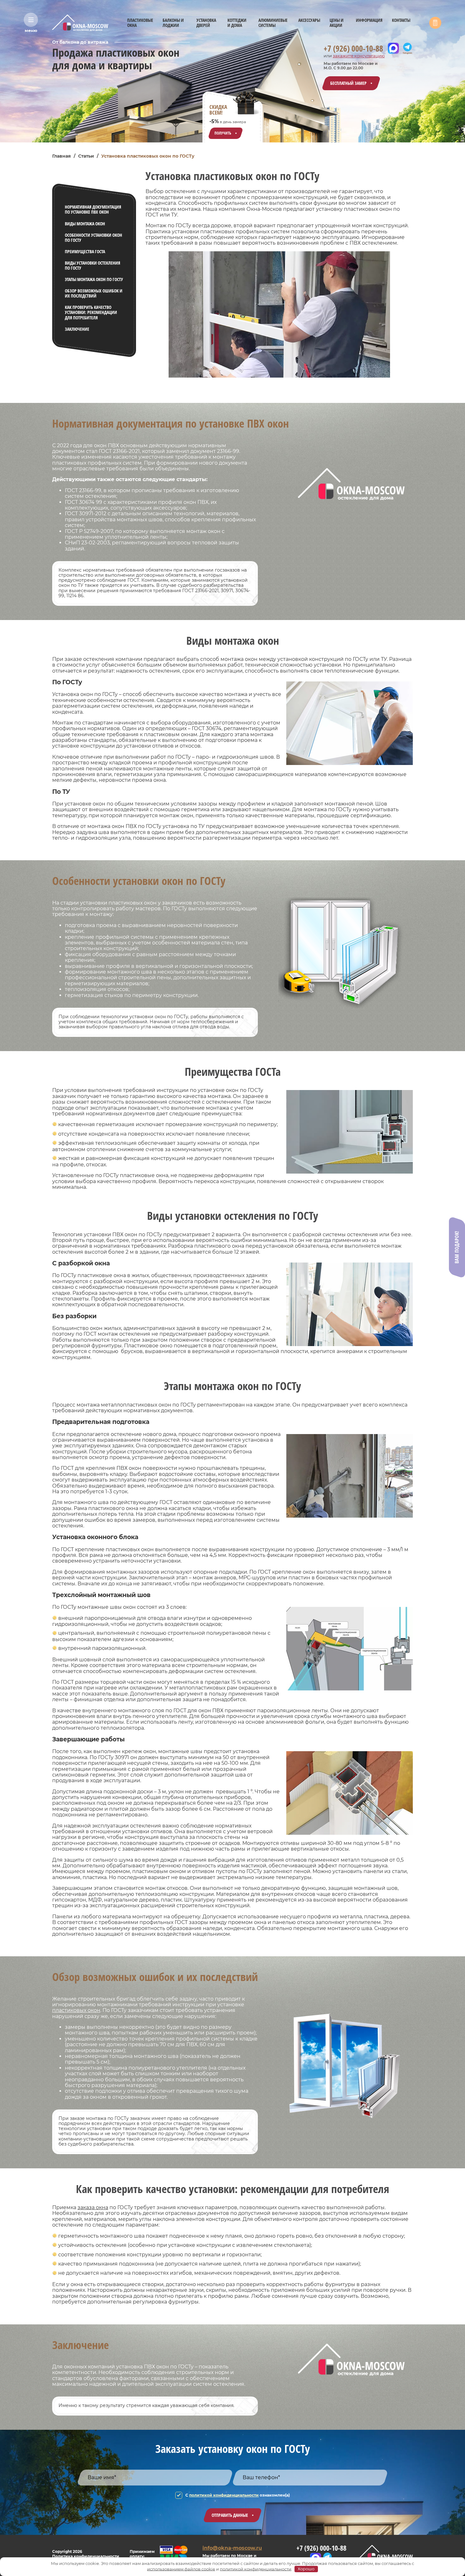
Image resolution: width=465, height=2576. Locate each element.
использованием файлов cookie (181, 2569)
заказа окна (93, 2207)
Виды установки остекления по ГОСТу (93, 265)
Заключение (77, 329)
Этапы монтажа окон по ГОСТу (94, 279)
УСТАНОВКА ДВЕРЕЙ (206, 23)
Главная (62, 156)
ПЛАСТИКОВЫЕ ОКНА (140, 23)
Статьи (86, 156)
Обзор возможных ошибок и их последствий (94, 293)
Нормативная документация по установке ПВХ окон (93, 209)
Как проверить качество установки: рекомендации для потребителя (91, 312)
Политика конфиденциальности (86, 2556)
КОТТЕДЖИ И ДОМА (237, 23)
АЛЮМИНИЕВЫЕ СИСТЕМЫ (273, 23)
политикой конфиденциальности (224, 2495)
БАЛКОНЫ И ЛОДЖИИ (173, 23)
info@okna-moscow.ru (232, 2548)
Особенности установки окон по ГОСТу (93, 238)
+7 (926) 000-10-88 (353, 49)
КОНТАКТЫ (401, 20)
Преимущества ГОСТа (85, 251)
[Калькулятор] (435, 23)
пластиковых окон (76, 2010)
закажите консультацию (359, 56)
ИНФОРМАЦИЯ (369, 20)
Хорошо (306, 2569)
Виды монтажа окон (85, 224)
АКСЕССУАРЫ (309, 20)
